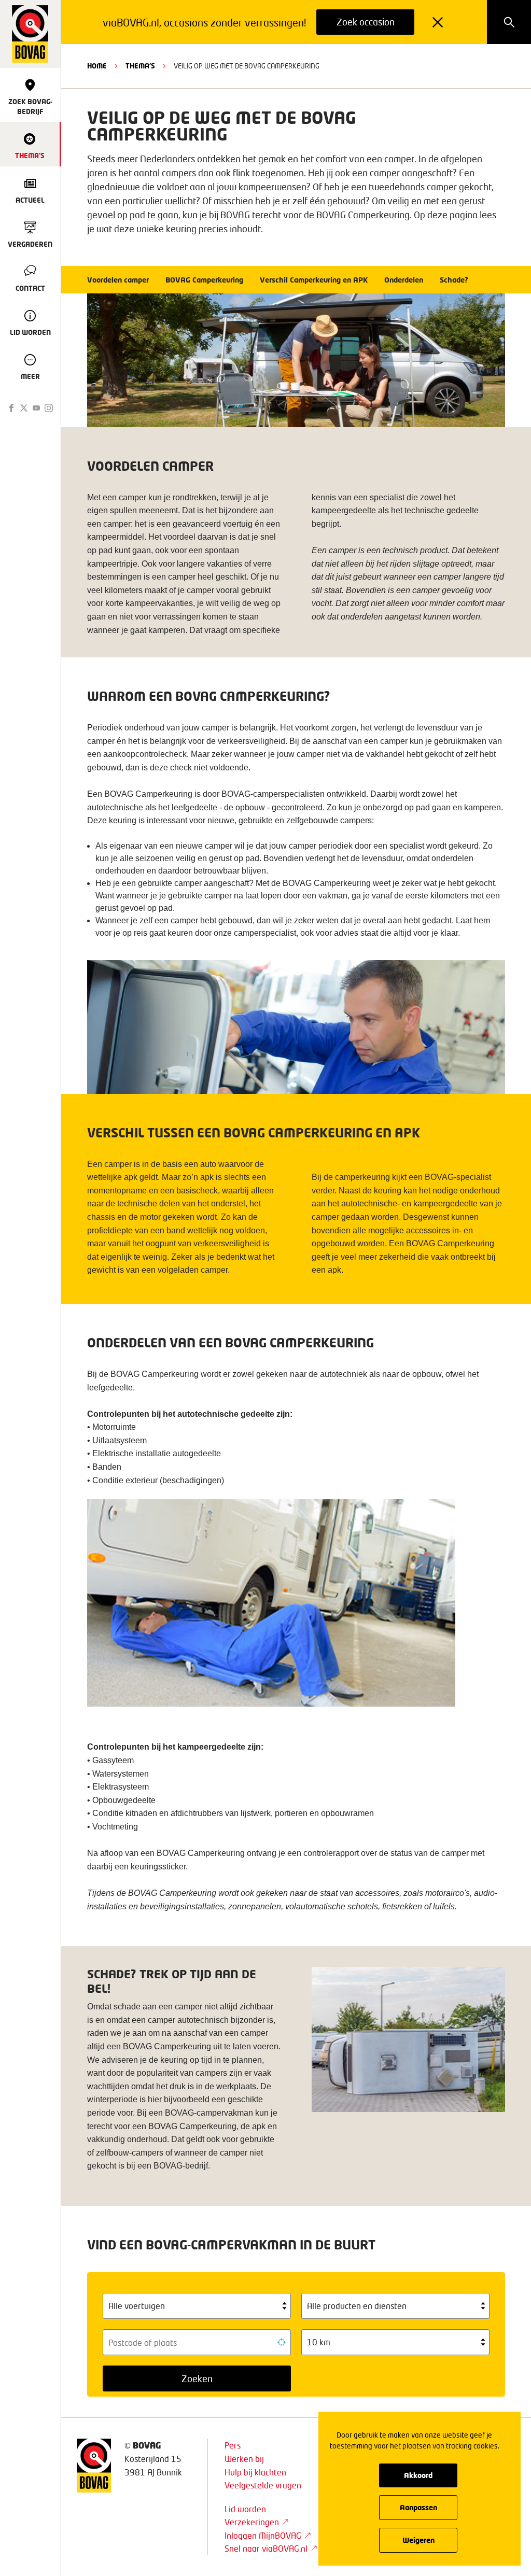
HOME (97, 66)
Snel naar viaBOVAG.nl (266, 2548)
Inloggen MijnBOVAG (263, 2535)
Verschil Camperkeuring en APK (314, 280)
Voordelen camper (118, 280)
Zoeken (197, 2378)
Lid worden (245, 2509)
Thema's (140, 66)
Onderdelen (404, 280)
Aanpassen (418, 2507)
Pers (233, 2445)
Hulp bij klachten (255, 2472)
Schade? (454, 280)
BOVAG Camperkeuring (204, 280)
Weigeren (418, 2540)
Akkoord (418, 2475)
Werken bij (244, 2459)
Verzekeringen (252, 2522)
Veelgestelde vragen (263, 2485)
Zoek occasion (366, 22)
